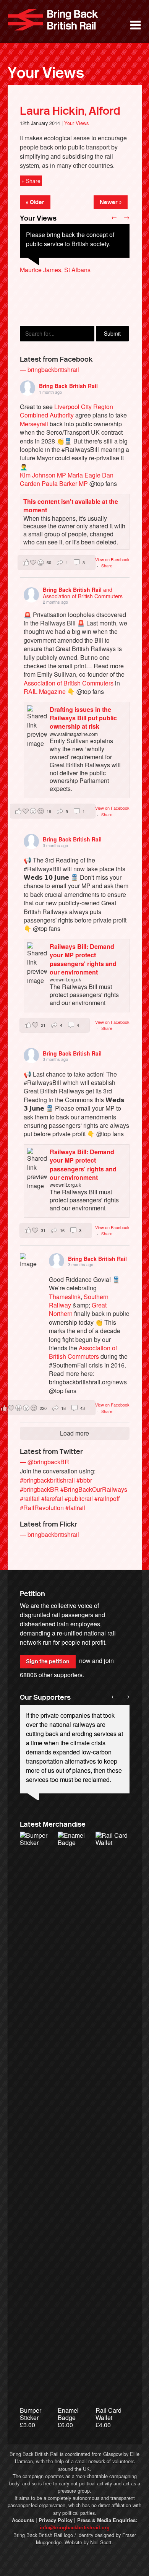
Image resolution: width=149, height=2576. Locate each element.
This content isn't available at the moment (71, 506)
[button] (57, 563)
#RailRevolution (42, 1508)
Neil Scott (101, 2542)
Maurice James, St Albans (55, 270)
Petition (32, 1594)
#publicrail (79, 1498)
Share (107, 565)
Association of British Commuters (69, 683)
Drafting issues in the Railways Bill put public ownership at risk (83, 718)
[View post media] (29, 1262)
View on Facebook (112, 559)
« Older (35, 202)
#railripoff (107, 1498)
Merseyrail (34, 424)
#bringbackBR (39, 1489)
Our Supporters (45, 1697)
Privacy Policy (56, 2520)
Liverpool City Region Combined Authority (66, 411)
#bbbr (84, 1480)
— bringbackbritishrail (49, 370)
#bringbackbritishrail (47, 1480)
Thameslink (65, 1297)
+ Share (31, 181)
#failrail (75, 1508)
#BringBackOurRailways (94, 1489)
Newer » (111, 202)
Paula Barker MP (65, 483)
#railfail (30, 1498)
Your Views (46, 73)
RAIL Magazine (45, 691)
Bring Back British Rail (53, 20)
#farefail (52, 1498)
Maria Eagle (84, 475)
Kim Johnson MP (43, 475)
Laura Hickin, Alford (70, 111)
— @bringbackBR (45, 1462)
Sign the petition (48, 1662)
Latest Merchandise (53, 1824)
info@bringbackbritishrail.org (75, 2527)
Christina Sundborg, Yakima (58, 297)
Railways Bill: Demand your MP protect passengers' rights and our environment (83, 959)
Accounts (23, 2520)
